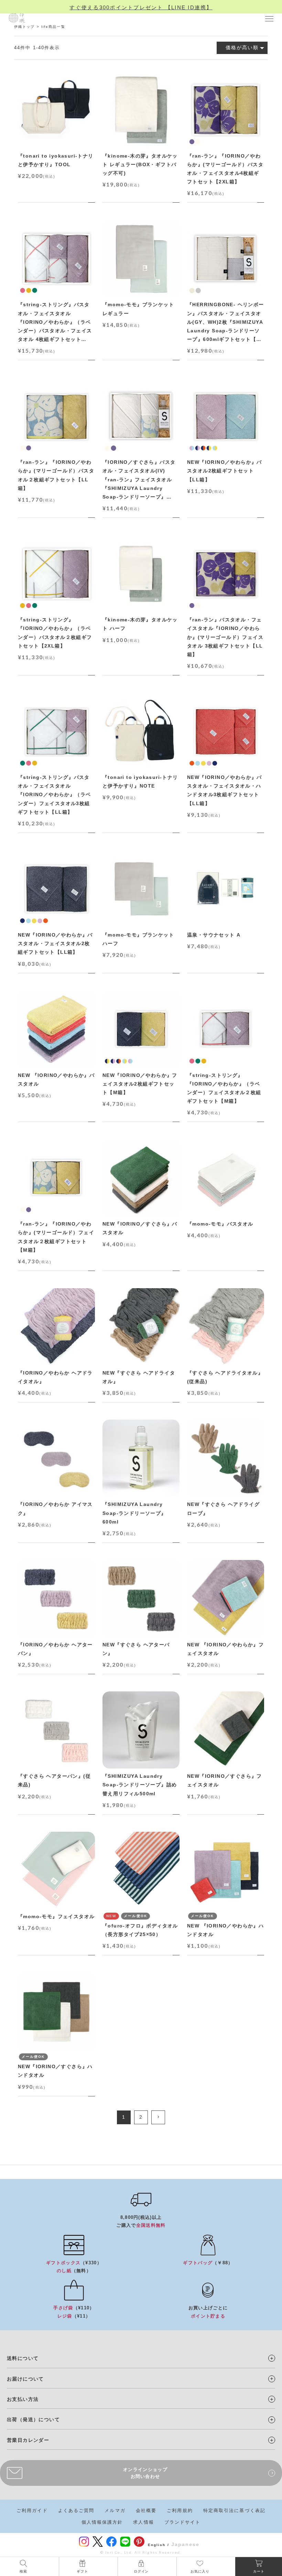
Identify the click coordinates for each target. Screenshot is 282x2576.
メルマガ (115, 2510)
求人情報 (143, 2522)
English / (159, 2545)
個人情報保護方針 (102, 2522)
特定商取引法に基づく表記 (234, 2510)
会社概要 (146, 2510)
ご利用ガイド (32, 2510)
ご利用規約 (180, 2510)
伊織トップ (25, 27)
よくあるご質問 (76, 2510)
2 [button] (141, 2117)
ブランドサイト (183, 2522)
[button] (158, 2117)
